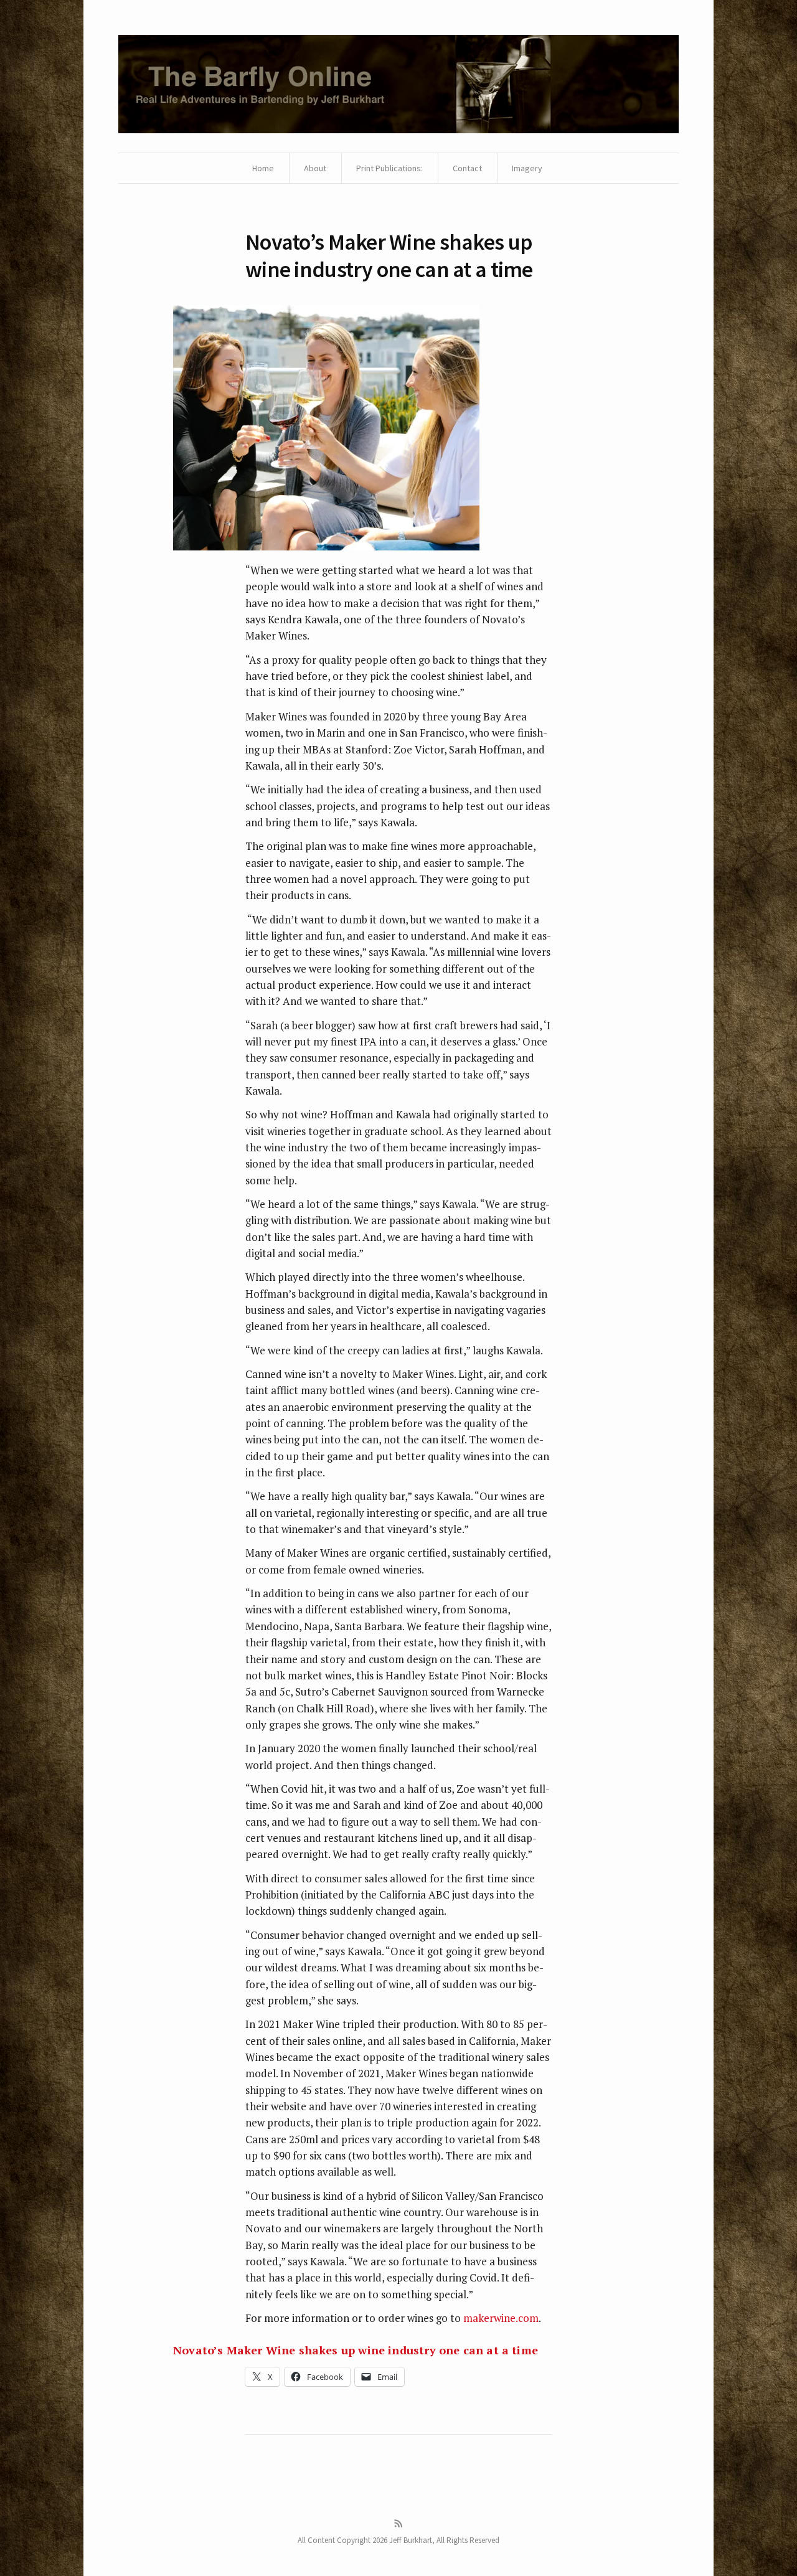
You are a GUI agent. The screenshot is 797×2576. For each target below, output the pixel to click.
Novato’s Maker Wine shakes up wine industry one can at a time (356, 2350)
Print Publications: (389, 168)
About (315, 168)
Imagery (527, 168)
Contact (467, 168)
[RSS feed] (398, 2524)
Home (263, 168)
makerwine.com (501, 2318)
